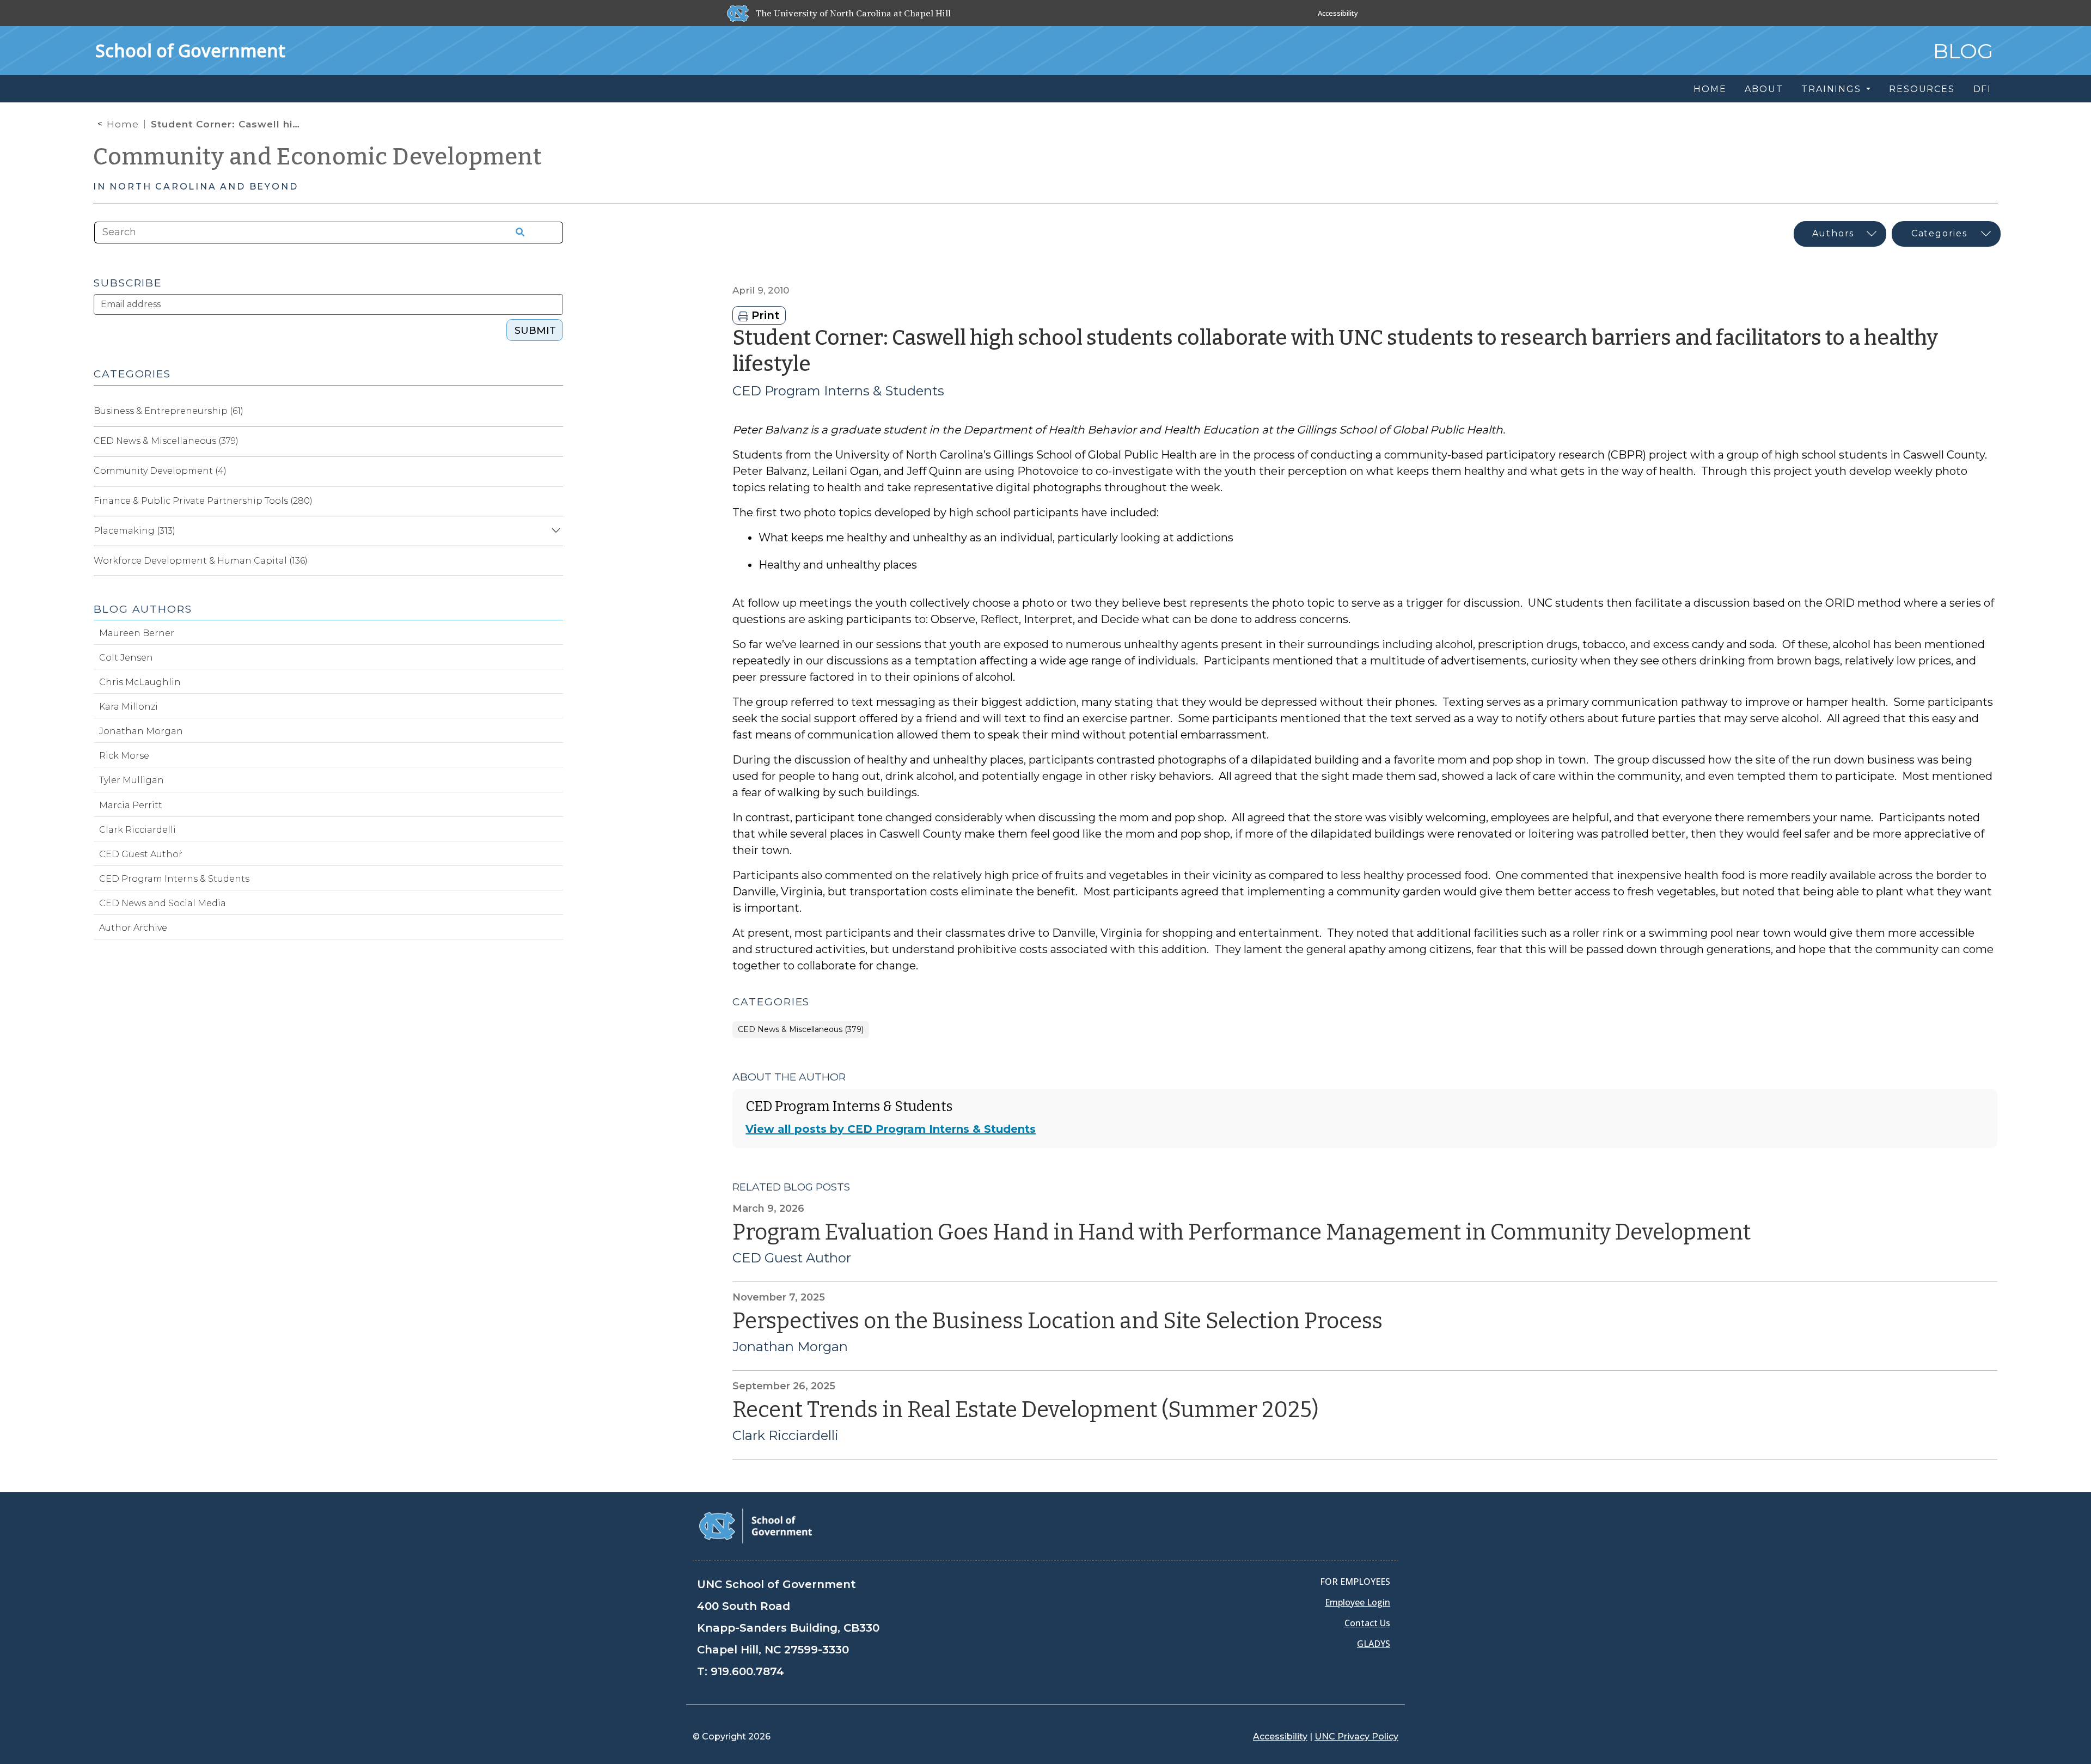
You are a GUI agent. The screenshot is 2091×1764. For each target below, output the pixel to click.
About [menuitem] (1764, 89)
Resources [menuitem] (1922, 89)
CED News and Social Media (163, 903)
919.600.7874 (747, 1671)
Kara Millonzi (129, 707)
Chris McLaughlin (140, 682)
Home (123, 124)
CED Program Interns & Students (838, 391)
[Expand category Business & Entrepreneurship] (554, 411)
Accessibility (1338, 13)
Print (764, 315)
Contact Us (1367, 1623)
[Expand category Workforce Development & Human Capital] (554, 561)
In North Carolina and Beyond (195, 187)
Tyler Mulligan (132, 780)
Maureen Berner (137, 633)
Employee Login (1358, 1602)
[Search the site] (516, 233)
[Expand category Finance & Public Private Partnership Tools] (554, 501)
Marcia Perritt (131, 805)
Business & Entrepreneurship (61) (169, 411)
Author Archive (133, 928)
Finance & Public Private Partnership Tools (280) (203, 501)
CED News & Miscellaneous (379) (801, 1030)
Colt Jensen (126, 658)
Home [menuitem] (1710, 89)
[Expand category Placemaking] (554, 531)
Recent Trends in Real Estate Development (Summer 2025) (1026, 1410)
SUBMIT (535, 331)
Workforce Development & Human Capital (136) (201, 561)
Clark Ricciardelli (785, 1436)
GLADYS (1374, 1644)
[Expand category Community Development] (554, 471)
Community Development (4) (160, 471)
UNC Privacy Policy (1356, 1736)
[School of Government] (756, 1525)
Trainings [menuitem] (1833, 89)
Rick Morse (124, 756)
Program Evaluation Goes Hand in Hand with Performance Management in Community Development (1242, 1232)
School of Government (190, 50)
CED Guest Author (792, 1258)
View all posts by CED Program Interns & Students (891, 1129)
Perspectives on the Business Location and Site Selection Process (1057, 1321)
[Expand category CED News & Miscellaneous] (554, 441)
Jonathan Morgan (790, 1347)
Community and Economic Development (317, 157)
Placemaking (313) (134, 531)
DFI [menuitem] (1982, 89)
